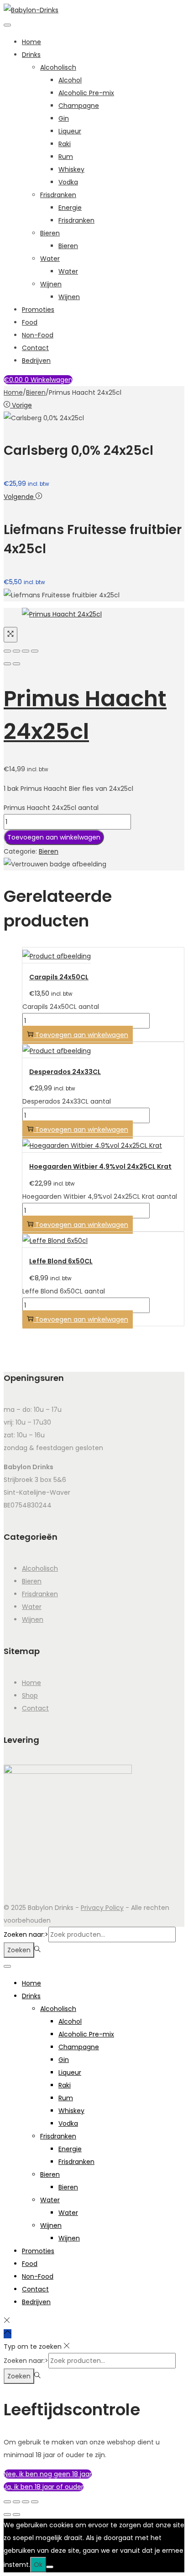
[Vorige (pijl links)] (7, 664)
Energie (70, 208)
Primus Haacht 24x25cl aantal (51, 808)
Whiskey (71, 169)
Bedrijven (36, 361)
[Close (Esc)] (7, 651)
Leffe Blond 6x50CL (61, 1261)
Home (31, 42)
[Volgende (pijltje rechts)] (16, 2515)
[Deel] (26, 2502)
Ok (38, 2565)
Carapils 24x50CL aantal (61, 1007)
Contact (35, 348)
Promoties (38, 310)
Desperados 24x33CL (65, 1072)
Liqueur (70, 131)
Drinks (31, 55)
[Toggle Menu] (7, 25)
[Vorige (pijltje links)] (7, 2515)
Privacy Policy (102, 1908)
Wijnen (51, 284)
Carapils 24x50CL (59, 977)
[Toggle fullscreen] (26, 651)
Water (50, 259)
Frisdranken (58, 195)
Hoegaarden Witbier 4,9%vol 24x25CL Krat (100, 1166)
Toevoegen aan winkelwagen (54, 837)
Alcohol (70, 80)
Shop (30, 1695)
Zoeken (19, 1950)
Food (30, 322)
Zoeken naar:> (26, 1935)
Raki (65, 144)
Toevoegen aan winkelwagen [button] (82, 1035)
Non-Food (38, 335)
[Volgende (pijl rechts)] (16, 664)
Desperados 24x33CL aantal (67, 1101)
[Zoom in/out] (35, 651)
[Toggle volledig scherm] (16, 2502)
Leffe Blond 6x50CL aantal (64, 1291)
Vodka (68, 182)
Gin (64, 118)
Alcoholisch (58, 67)
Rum (66, 157)
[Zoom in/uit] (7, 2502)
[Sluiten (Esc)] (35, 2502)
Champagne (79, 106)
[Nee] (50, 2567)
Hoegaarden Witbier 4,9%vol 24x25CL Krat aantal (100, 1196)
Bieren (50, 233)
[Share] (16, 651)
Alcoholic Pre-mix (86, 93)
